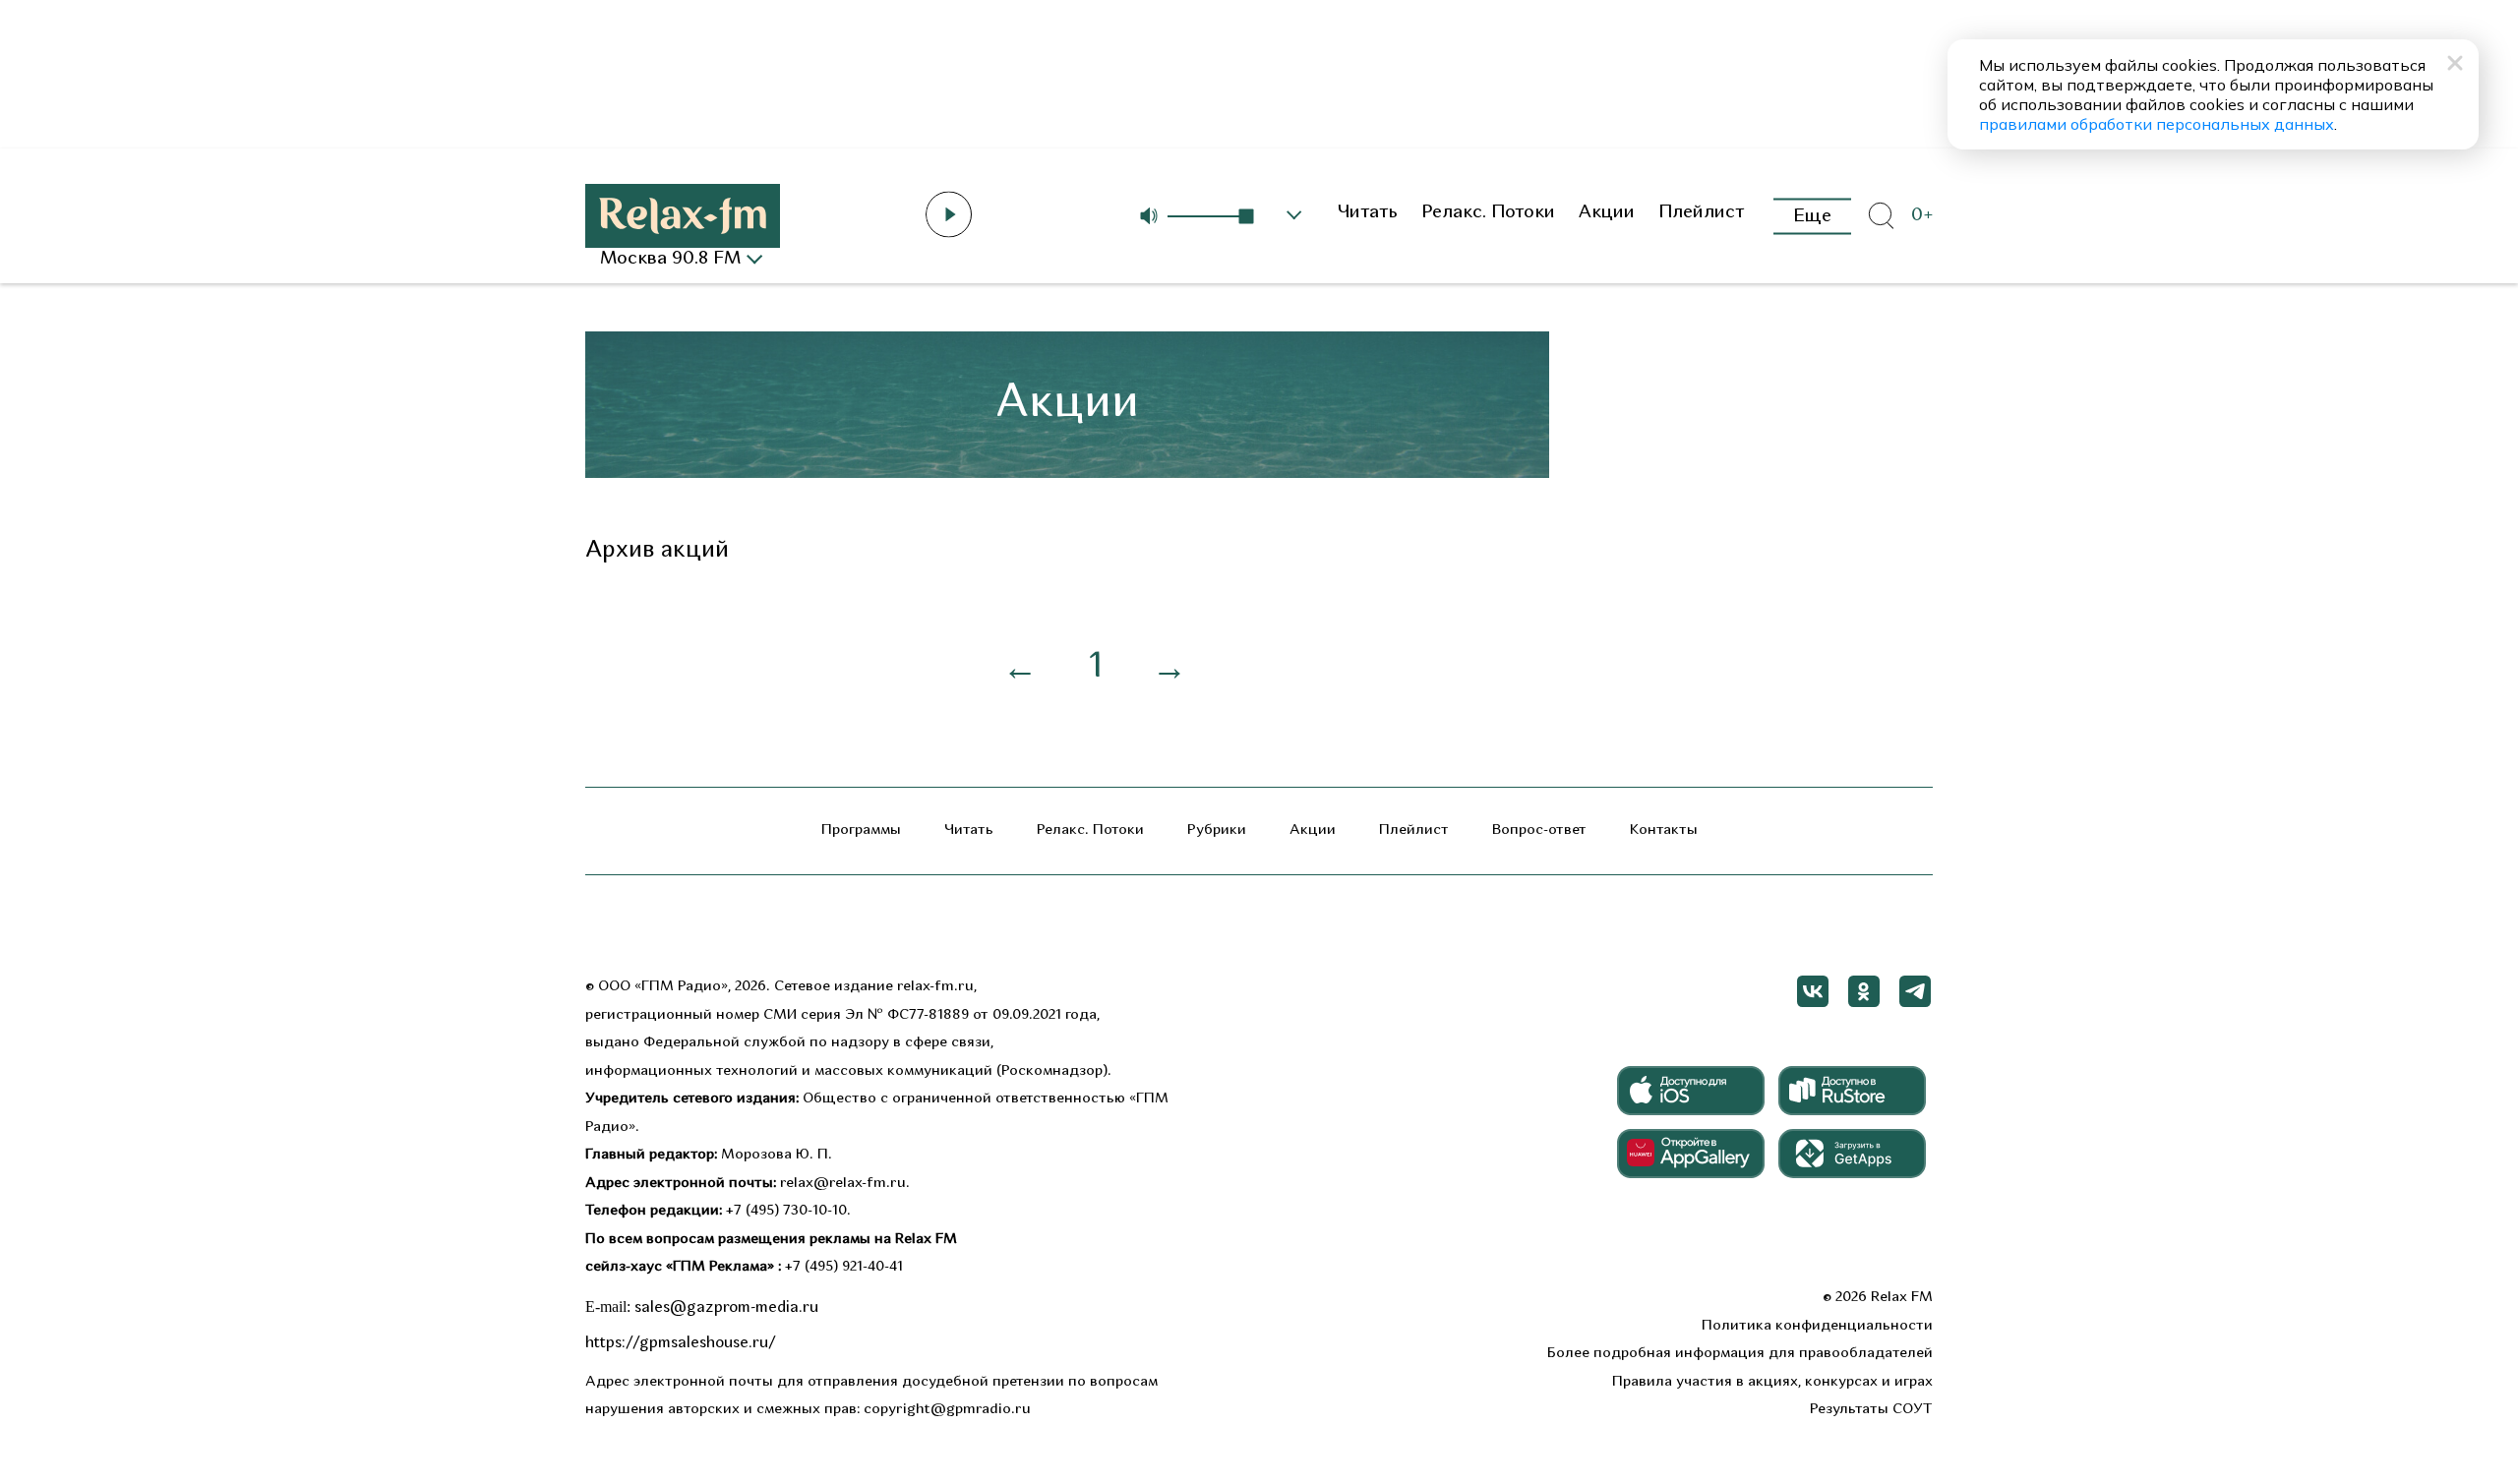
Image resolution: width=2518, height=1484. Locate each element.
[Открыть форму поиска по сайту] (1881, 216)
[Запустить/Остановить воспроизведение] (949, 214)
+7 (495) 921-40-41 (844, 1267)
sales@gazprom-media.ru (726, 1308)
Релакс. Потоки (1488, 213)
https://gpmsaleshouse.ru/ (681, 1343)
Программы (861, 831)
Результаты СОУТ (1871, 1410)
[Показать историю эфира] (1294, 215)
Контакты (1664, 831)
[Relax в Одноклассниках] (1864, 991)
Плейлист (1702, 213)
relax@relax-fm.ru (843, 1184)
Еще (1812, 216)
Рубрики (1217, 831)
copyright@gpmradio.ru (947, 1410)
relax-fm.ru (935, 987)
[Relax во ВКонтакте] (1813, 991)
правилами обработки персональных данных (2157, 124)
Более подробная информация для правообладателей (1740, 1354)
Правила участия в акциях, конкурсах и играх (1772, 1382)
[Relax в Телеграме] (1915, 991)
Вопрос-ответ (1539, 831)
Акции (1607, 213)
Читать (1367, 213)
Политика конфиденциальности (1817, 1326)
